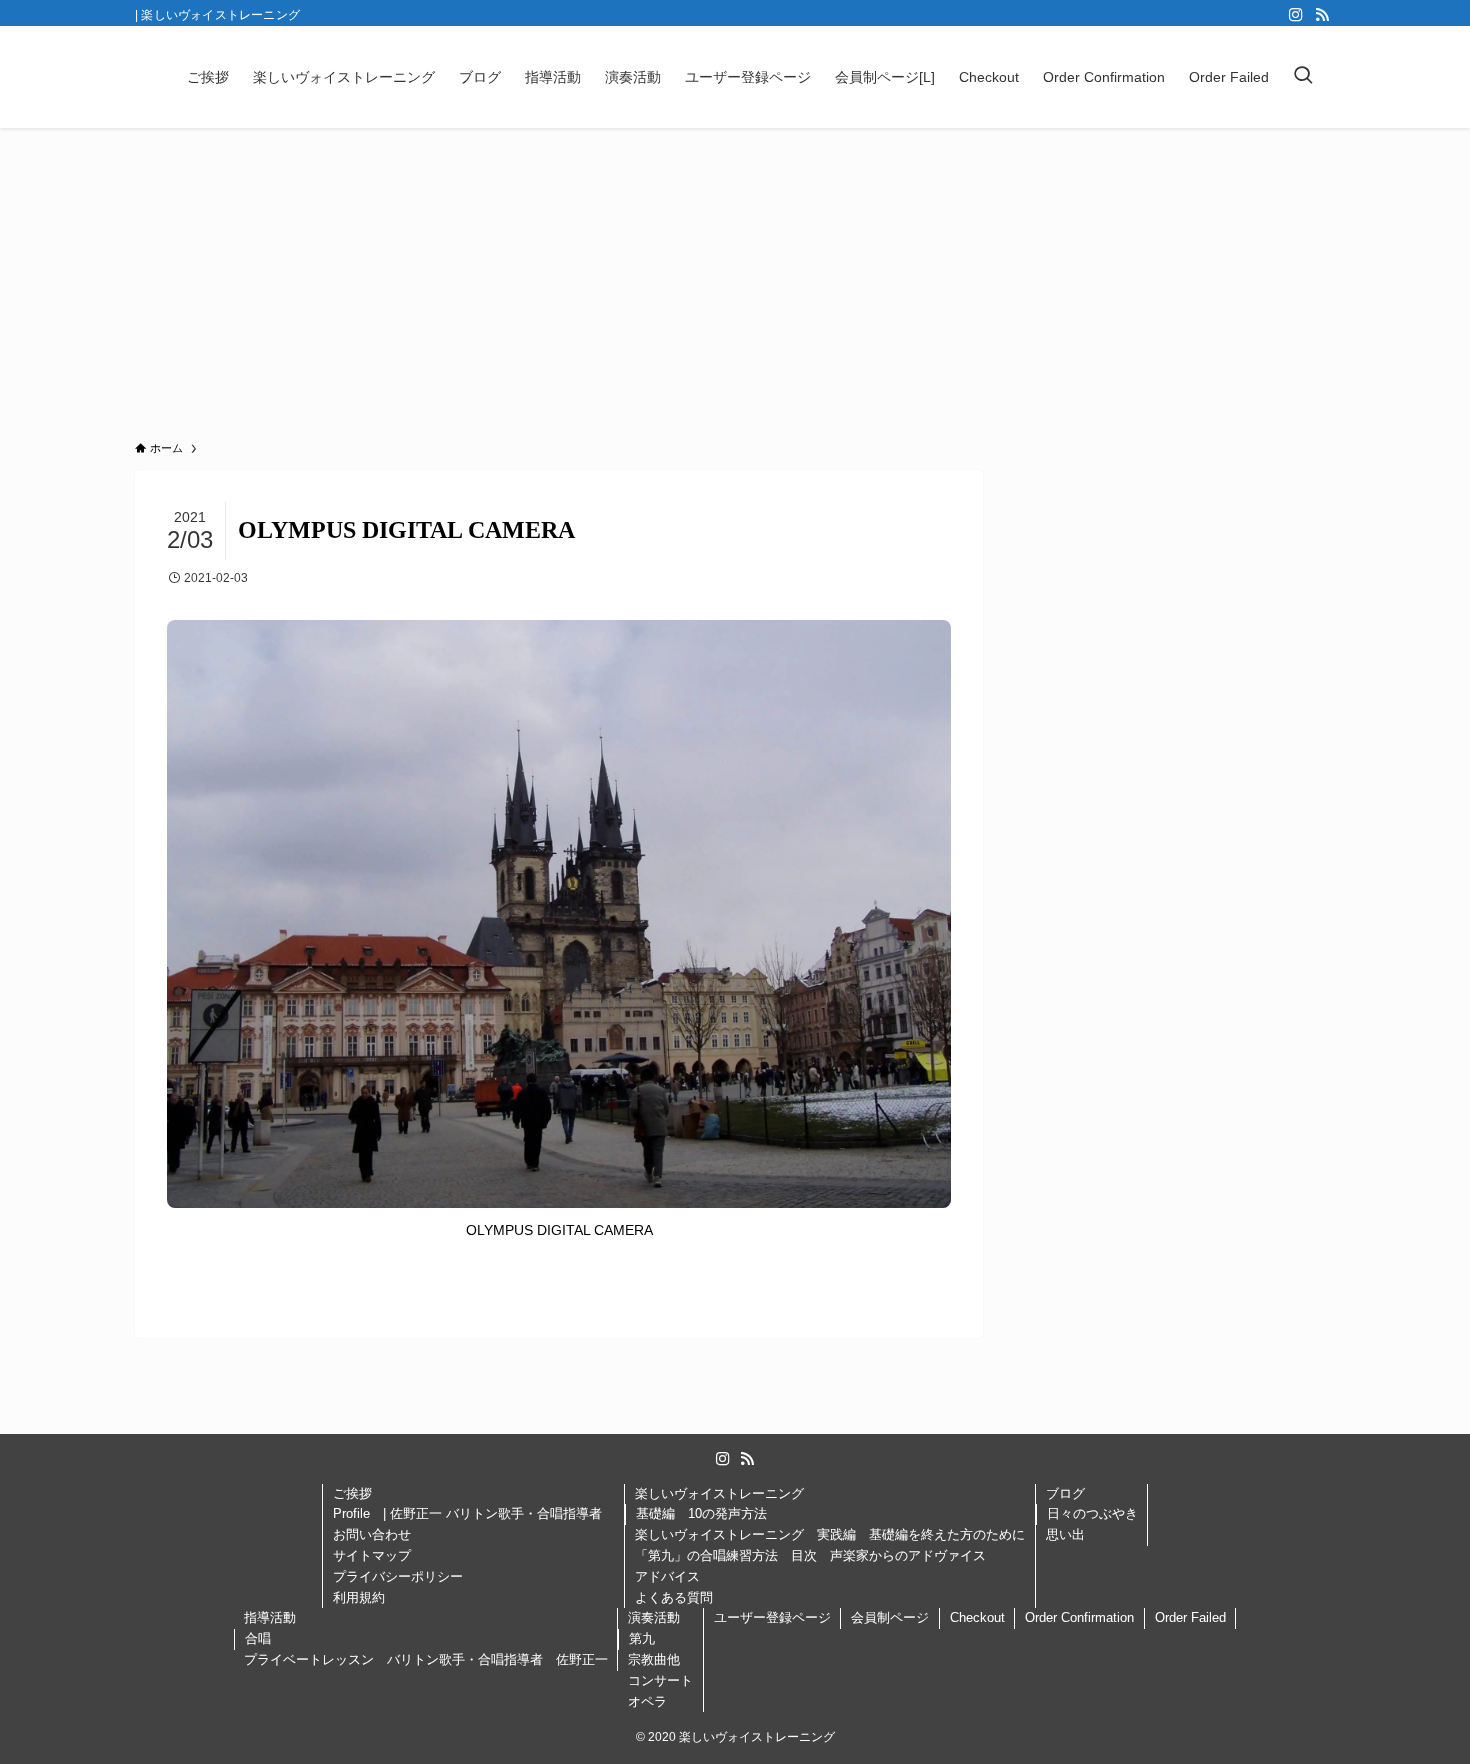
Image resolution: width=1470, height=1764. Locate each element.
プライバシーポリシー (404, 1576)
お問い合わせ (372, 1534)
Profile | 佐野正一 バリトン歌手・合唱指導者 (474, 1513)
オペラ (647, 1701)
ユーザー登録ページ (772, 1617)
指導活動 (270, 1617)
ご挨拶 (352, 1493)
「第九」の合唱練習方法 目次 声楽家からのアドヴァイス (810, 1555)
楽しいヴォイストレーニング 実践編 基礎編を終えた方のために (830, 1534)
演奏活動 (654, 1617)
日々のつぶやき (1092, 1513)
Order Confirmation (1079, 1617)
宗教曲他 (654, 1659)
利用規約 (359, 1597)
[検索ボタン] (1303, 77)
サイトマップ (372, 1555)
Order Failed (1190, 1617)
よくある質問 (674, 1597)
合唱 (258, 1638)
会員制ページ (890, 1617)
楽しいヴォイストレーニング (719, 1493)
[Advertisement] (735, 278)
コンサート (660, 1680)
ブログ (1065, 1493)
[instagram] (1296, 15)
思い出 (1065, 1534)
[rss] (1322, 15)
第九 (642, 1638)
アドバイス (667, 1576)
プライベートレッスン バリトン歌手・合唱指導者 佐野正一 (426, 1659)
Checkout (977, 1617)
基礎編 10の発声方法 (701, 1513)
